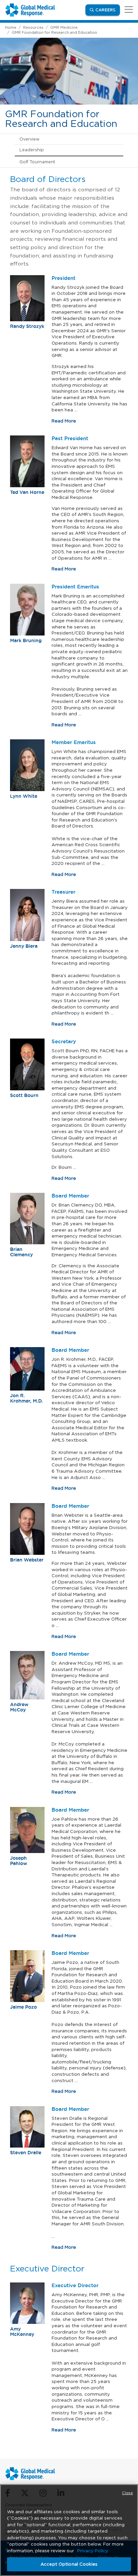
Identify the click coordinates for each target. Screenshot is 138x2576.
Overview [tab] (29, 139)
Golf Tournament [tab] (37, 162)
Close (127, 2493)
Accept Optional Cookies (69, 2564)
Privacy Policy (93, 2551)
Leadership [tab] (32, 150)
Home (11, 27)
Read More (64, 421)
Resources (33, 27)
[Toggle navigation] (128, 10)
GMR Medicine (64, 27)
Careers (108, 10)
